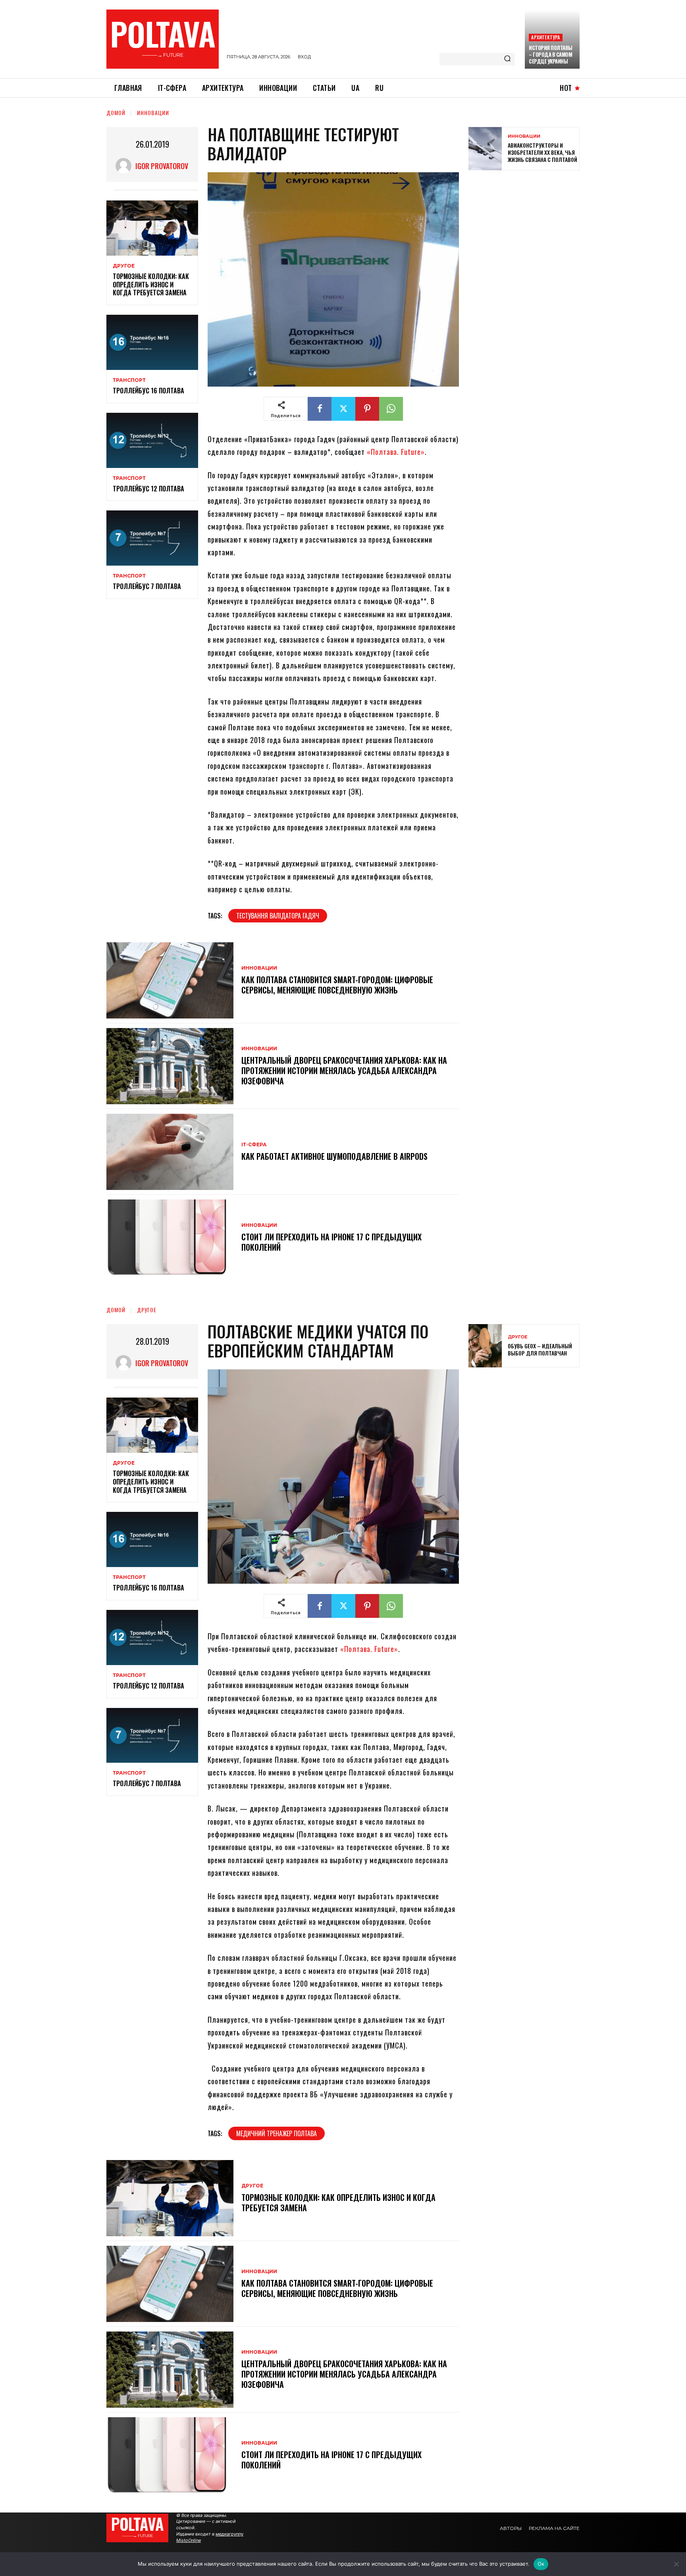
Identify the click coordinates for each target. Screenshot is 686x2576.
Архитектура (545, 37)
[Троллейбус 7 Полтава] (152, 538)
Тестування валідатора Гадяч (278, 916)
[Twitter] (343, 409)
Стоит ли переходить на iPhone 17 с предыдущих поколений (331, 1242)
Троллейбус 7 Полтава (147, 586)
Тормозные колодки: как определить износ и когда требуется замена (151, 285)
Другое (124, 266)
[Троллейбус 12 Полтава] (152, 440)
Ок (541, 2564)
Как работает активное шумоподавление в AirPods (334, 1156)
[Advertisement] (528, 234)
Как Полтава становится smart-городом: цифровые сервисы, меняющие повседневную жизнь (337, 985)
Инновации (153, 113)
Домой (116, 113)
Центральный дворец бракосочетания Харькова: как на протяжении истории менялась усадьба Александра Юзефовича (344, 1070)
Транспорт (129, 380)
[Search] (507, 59)
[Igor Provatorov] (125, 166)
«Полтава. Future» (396, 452)
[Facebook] (320, 409)
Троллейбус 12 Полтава (148, 489)
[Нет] (676, 2564)
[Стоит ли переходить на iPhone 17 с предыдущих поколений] (170, 1238)
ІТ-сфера (254, 1145)
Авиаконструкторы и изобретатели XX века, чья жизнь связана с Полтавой (542, 152)
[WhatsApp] (391, 409)
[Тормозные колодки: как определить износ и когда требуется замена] (152, 228)
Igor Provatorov (162, 166)
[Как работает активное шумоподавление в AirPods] (170, 1152)
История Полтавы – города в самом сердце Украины (551, 54)
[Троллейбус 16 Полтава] (152, 342)
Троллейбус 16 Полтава (148, 391)
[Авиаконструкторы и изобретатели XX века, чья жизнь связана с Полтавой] (485, 149)
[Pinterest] (367, 409)
